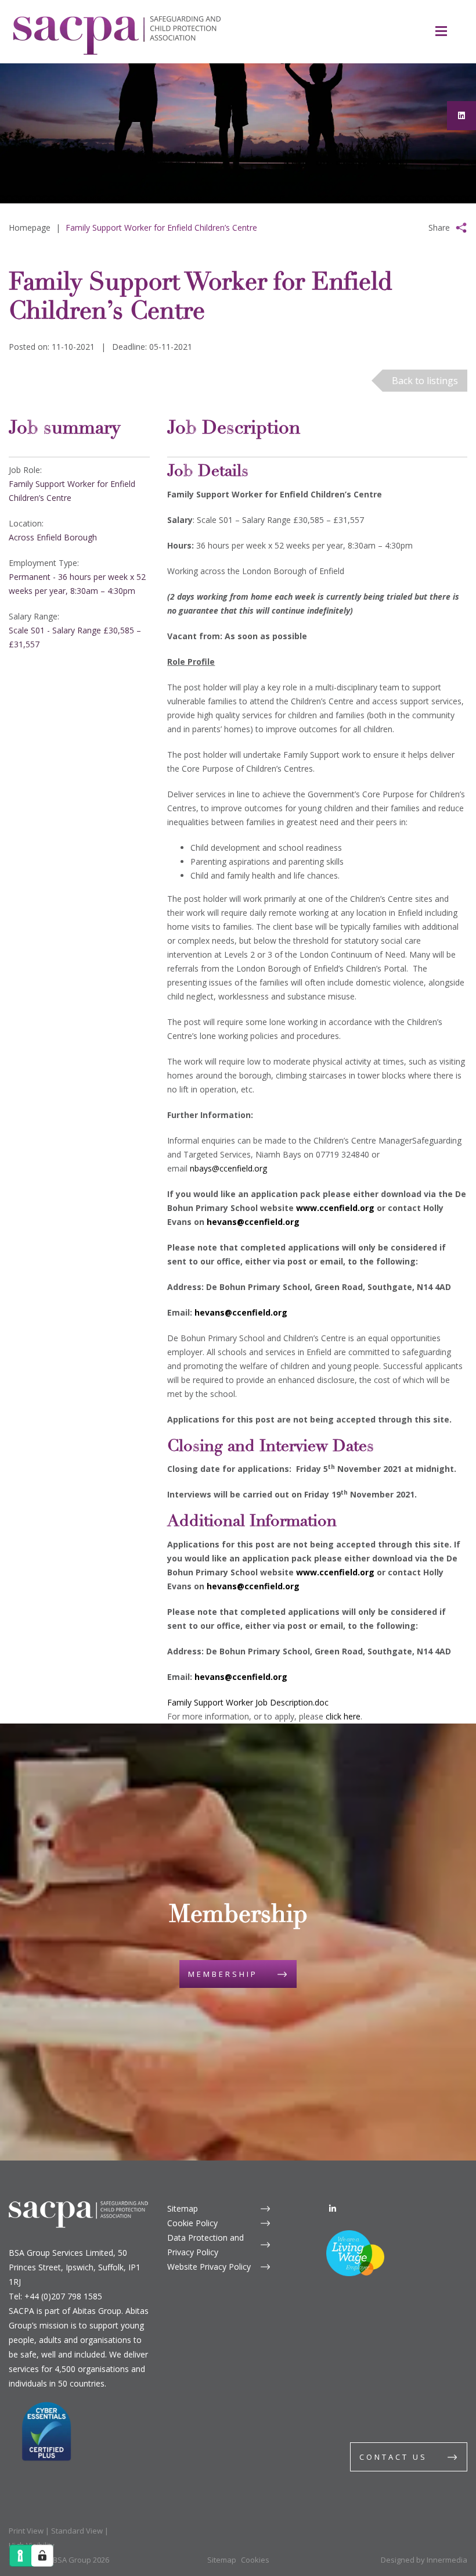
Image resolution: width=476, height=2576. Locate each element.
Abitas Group (97, 2311)
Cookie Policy (192, 2223)
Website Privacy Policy (209, 2267)
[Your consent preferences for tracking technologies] (42, 2556)
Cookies (255, 2560)
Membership (223, 1974)
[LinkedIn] (333, 2208)
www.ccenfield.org (335, 1208)
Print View (26, 2531)
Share (439, 227)
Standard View (77, 2531)
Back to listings (425, 381)
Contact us (393, 2457)
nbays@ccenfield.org (228, 1168)
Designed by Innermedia (424, 2560)
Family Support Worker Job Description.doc (248, 1702)
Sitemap (183, 2208)
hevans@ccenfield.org (253, 1222)
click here (343, 1716)
